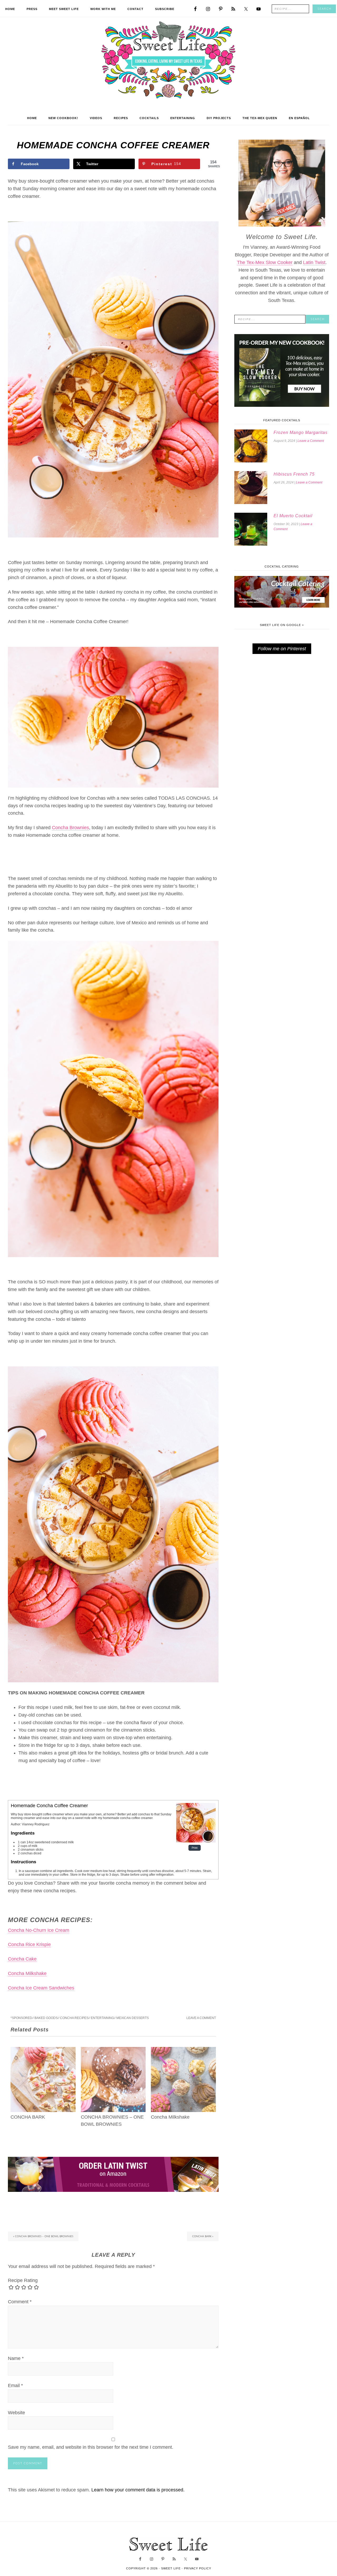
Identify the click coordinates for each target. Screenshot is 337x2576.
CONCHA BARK (28, 2117)
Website (16, 2413)
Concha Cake (22, 1959)
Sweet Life (169, 61)
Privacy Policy (198, 2568)
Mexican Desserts (133, 2018)
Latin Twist (314, 262)
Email (15, 2386)
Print (195, 1848)
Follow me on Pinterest (282, 649)
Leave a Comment (201, 2018)
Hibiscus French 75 (294, 474)
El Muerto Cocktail (293, 516)
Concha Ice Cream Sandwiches (41, 1988)
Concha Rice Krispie (29, 1944)
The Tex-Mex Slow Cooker (265, 262)
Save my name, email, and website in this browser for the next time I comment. (91, 2447)
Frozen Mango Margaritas (301, 432)
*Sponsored (21, 2018)
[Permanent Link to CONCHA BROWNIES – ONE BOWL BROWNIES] (113, 2051)
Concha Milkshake (27, 1973)
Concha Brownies (70, 828)
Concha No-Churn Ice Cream (39, 1930)
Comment (20, 2302)
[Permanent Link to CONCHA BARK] (43, 2051)
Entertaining (102, 2018)
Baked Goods (46, 2018)
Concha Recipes (74, 2018)
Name (16, 2358)
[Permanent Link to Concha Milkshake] (183, 2051)
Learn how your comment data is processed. (138, 2490)
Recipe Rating (23, 2280)
